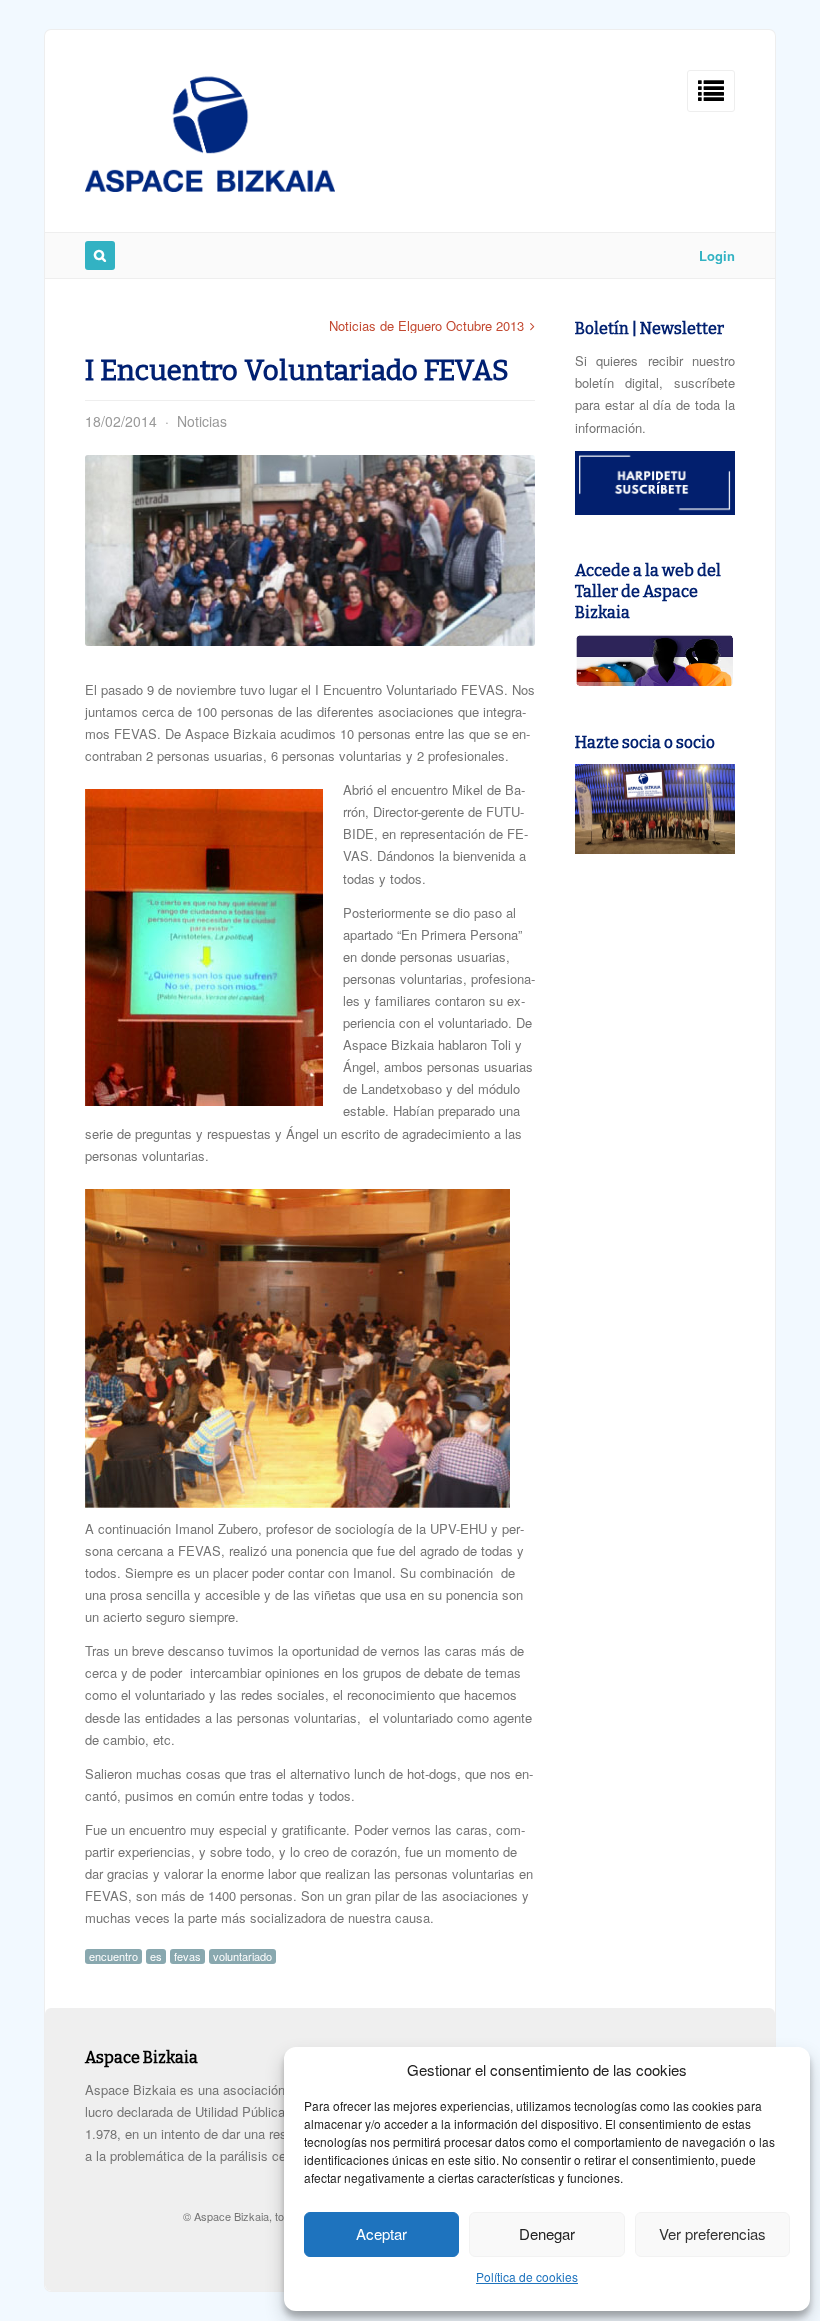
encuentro (113, 1956)
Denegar (547, 2233)
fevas (187, 1956)
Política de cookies (527, 2276)
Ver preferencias (712, 2233)
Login (717, 255)
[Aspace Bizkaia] (210, 186)
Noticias (202, 421)
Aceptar (381, 2233)
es (156, 1956)
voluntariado (242, 1956)
